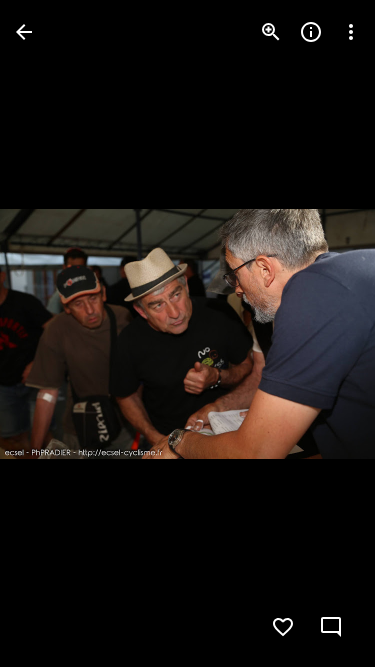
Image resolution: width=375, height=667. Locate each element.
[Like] (283, 627)
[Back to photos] (24, 32)
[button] (56, 334)
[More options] (351, 32)
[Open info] (311, 32)
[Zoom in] (271, 32)
